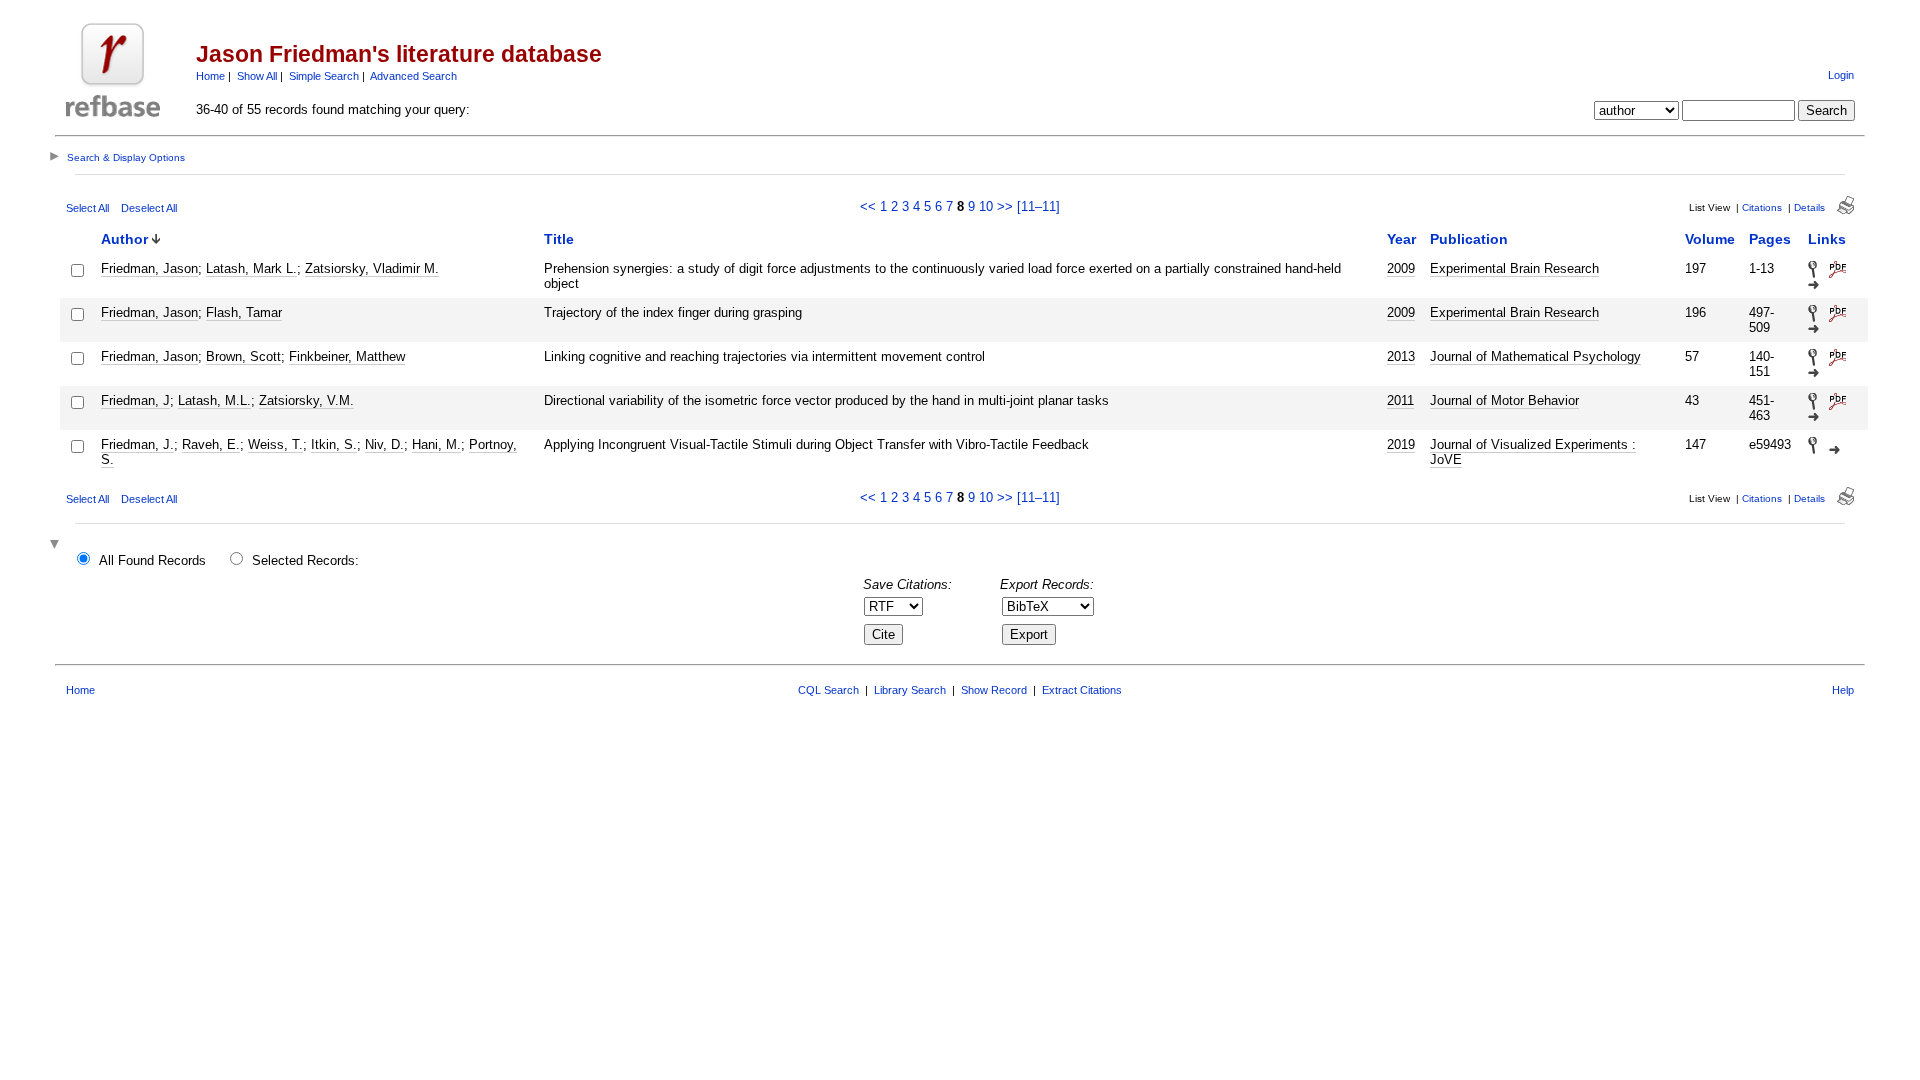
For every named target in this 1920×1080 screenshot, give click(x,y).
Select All (87, 208)
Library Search (910, 690)
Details (1809, 207)
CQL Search (828, 690)
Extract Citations (1082, 690)
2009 (1401, 268)
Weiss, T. (275, 444)
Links (1827, 239)
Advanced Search (413, 76)
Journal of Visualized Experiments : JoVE (1533, 452)
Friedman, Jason (149, 268)
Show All (257, 76)
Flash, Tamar (244, 312)
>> (1005, 206)
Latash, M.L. (214, 400)
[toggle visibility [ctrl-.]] (57, 545)
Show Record (994, 690)
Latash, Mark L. (251, 268)
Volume (1710, 239)
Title (559, 239)
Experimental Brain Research (1514, 268)
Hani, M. (436, 444)
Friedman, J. (137, 444)
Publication (1469, 239)
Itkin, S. (334, 444)
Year (1401, 239)
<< (868, 206)
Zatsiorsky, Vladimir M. (372, 268)
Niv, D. (384, 444)
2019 (1401, 444)
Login (1841, 75)
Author (124, 239)
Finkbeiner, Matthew (347, 356)
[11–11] (1038, 206)
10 (986, 206)
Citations (1762, 207)
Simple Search (324, 76)
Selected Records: (305, 560)
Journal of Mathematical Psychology (1535, 356)
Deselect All (149, 208)
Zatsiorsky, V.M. (306, 400)
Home (210, 76)
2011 (1400, 400)
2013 (1401, 356)
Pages (1770, 239)
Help (1843, 690)
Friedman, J (135, 400)
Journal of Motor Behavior (1504, 400)
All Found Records (152, 560)
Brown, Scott (243, 356)
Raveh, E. (211, 444)
